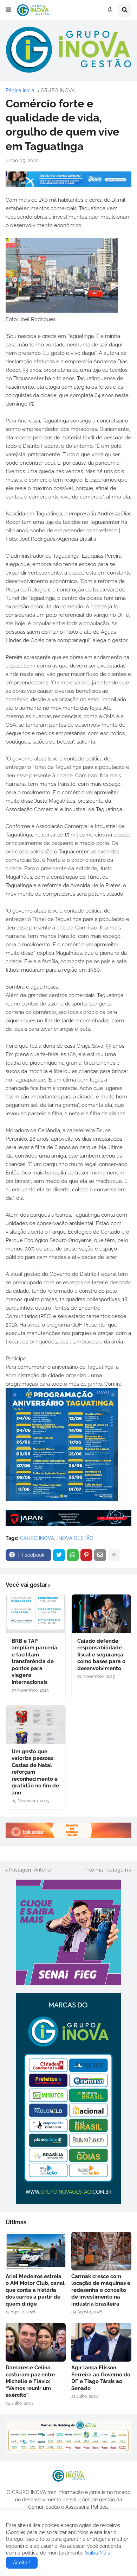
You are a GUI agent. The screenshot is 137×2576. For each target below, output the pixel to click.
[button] (8, 10)
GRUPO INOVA (58, 90)
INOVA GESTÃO (75, 1538)
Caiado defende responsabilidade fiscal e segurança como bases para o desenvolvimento (101, 1655)
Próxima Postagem (106, 1870)
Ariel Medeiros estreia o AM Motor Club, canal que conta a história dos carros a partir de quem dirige (35, 2290)
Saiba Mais (97, 2553)
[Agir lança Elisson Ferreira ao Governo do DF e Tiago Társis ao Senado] (101, 2342)
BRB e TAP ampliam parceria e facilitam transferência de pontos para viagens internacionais (34, 1662)
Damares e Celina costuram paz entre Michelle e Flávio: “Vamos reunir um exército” (30, 2381)
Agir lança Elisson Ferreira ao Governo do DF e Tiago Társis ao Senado (101, 2378)
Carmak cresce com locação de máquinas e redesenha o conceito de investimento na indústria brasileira (101, 2290)
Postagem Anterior (31, 1870)
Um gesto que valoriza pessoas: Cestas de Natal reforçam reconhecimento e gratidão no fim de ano (35, 1772)
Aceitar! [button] (22, 2563)
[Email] (100, 1555)
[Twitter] (59, 1555)
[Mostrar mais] (114, 1555)
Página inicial (21, 90)
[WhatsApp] (73, 1555)
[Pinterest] (86, 1555)
